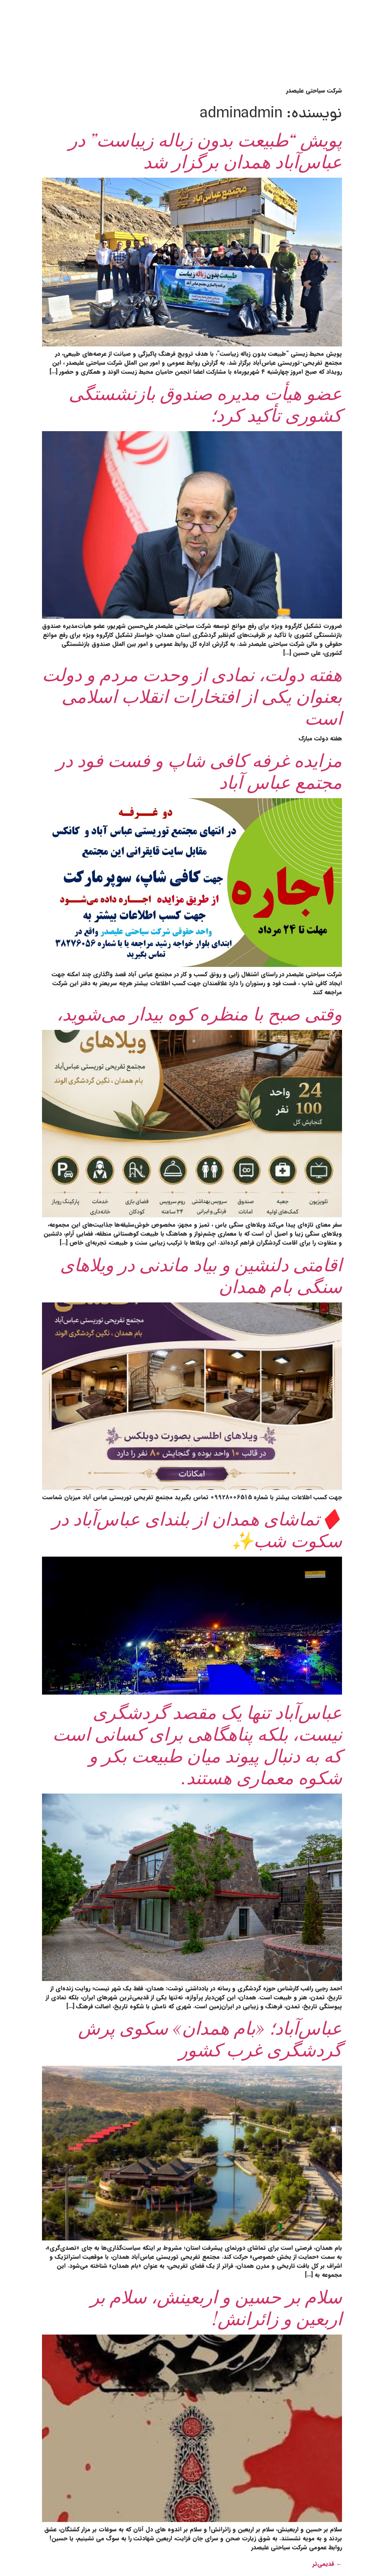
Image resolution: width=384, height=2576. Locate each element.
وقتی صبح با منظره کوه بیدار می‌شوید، (199, 1013)
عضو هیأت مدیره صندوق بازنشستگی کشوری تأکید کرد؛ (205, 403)
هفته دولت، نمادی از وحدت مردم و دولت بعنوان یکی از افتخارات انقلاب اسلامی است (192, 695)
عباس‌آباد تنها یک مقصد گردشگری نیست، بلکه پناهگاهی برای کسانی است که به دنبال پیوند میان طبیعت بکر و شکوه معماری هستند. (197, 1744)
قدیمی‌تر (327, 2564)
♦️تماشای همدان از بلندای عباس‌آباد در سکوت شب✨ (197, 1529)
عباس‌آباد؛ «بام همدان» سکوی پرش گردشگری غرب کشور (210, 2038)
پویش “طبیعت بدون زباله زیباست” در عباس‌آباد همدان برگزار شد (205, 150)
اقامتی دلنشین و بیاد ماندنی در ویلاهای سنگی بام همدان (201, 1275)
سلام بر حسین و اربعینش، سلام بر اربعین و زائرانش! (216, 2307)
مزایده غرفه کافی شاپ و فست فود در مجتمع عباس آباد (199, 770)
